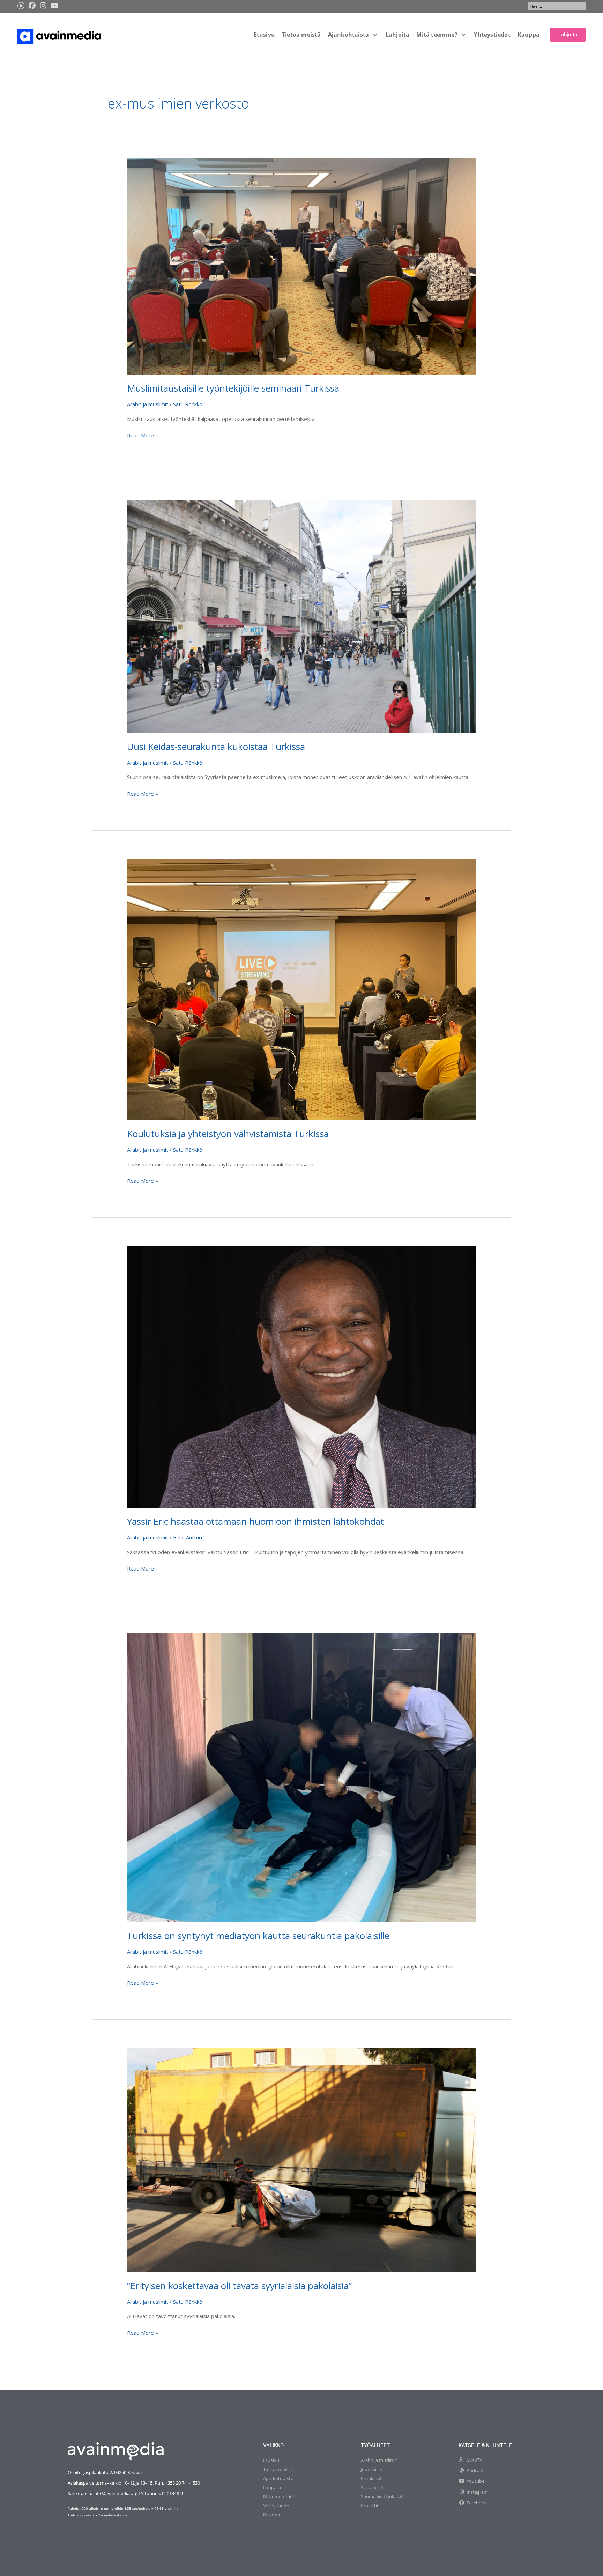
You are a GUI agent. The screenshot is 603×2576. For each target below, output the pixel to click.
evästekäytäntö (114, 2515)
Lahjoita (272, 2487)
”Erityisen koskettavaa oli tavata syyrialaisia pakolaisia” (239, 2286)
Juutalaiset (372, 2469)
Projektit (370, 2506)
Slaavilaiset (372, 2487)
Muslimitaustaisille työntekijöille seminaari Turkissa (233, 388)
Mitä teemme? (279, 2496)
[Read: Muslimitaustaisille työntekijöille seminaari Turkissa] (301, 266)
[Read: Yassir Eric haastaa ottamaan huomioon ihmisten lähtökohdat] (301, 1376)
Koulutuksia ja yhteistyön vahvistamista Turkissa (228, 1134)
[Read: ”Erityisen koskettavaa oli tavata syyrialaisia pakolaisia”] (301, 2159)
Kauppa (271, 2515)
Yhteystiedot (277, 2506)
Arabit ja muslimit (148, 404)
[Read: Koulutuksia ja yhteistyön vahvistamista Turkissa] (301, 989)
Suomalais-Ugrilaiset (382, 2496)
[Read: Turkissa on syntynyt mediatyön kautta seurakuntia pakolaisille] (301, 1777)
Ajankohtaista (278, 2478)
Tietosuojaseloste (83, 2515)
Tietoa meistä (278, 2469)
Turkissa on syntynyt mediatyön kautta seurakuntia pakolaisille (258, 1936)
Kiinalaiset (371, 2478)
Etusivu (271, 2460)
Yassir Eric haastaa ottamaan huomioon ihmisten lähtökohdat (255, 1521)
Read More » (143, 435)
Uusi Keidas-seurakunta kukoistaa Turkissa (216, 747)
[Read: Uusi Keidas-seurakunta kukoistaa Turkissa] (301, 616)
